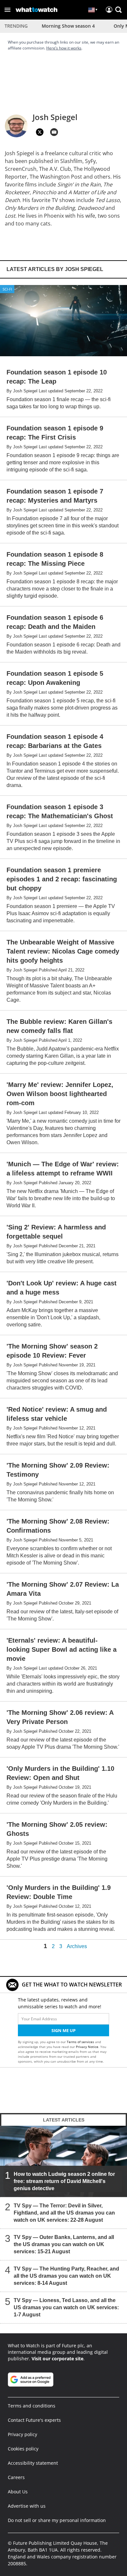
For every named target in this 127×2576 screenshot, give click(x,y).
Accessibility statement (33, 2463)
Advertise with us (27, 2506)
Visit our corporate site (57, 2359)
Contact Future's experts (34, 2420)
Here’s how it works (64, 48)
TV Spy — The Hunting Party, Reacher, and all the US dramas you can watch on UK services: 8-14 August (66, 2276)
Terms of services (81, 2042)
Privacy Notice (87, 2047)
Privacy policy (22, 2434)
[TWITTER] (40, 132)
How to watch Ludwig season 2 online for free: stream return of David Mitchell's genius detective (64, 2181)
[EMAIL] (54, 132)
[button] (7, 10)
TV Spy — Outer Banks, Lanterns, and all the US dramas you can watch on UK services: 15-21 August (64, 2244)
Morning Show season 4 (68, 26)
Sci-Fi (7, 289)
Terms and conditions (32, 2406)
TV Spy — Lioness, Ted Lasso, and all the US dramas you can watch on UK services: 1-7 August (66, 2307)
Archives (77, 1946)
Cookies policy (23, 2449)
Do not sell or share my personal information (57, 2520)
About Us (18, 2492)
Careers (16, 2477)
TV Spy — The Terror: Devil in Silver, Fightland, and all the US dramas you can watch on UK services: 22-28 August (64, 2213)
